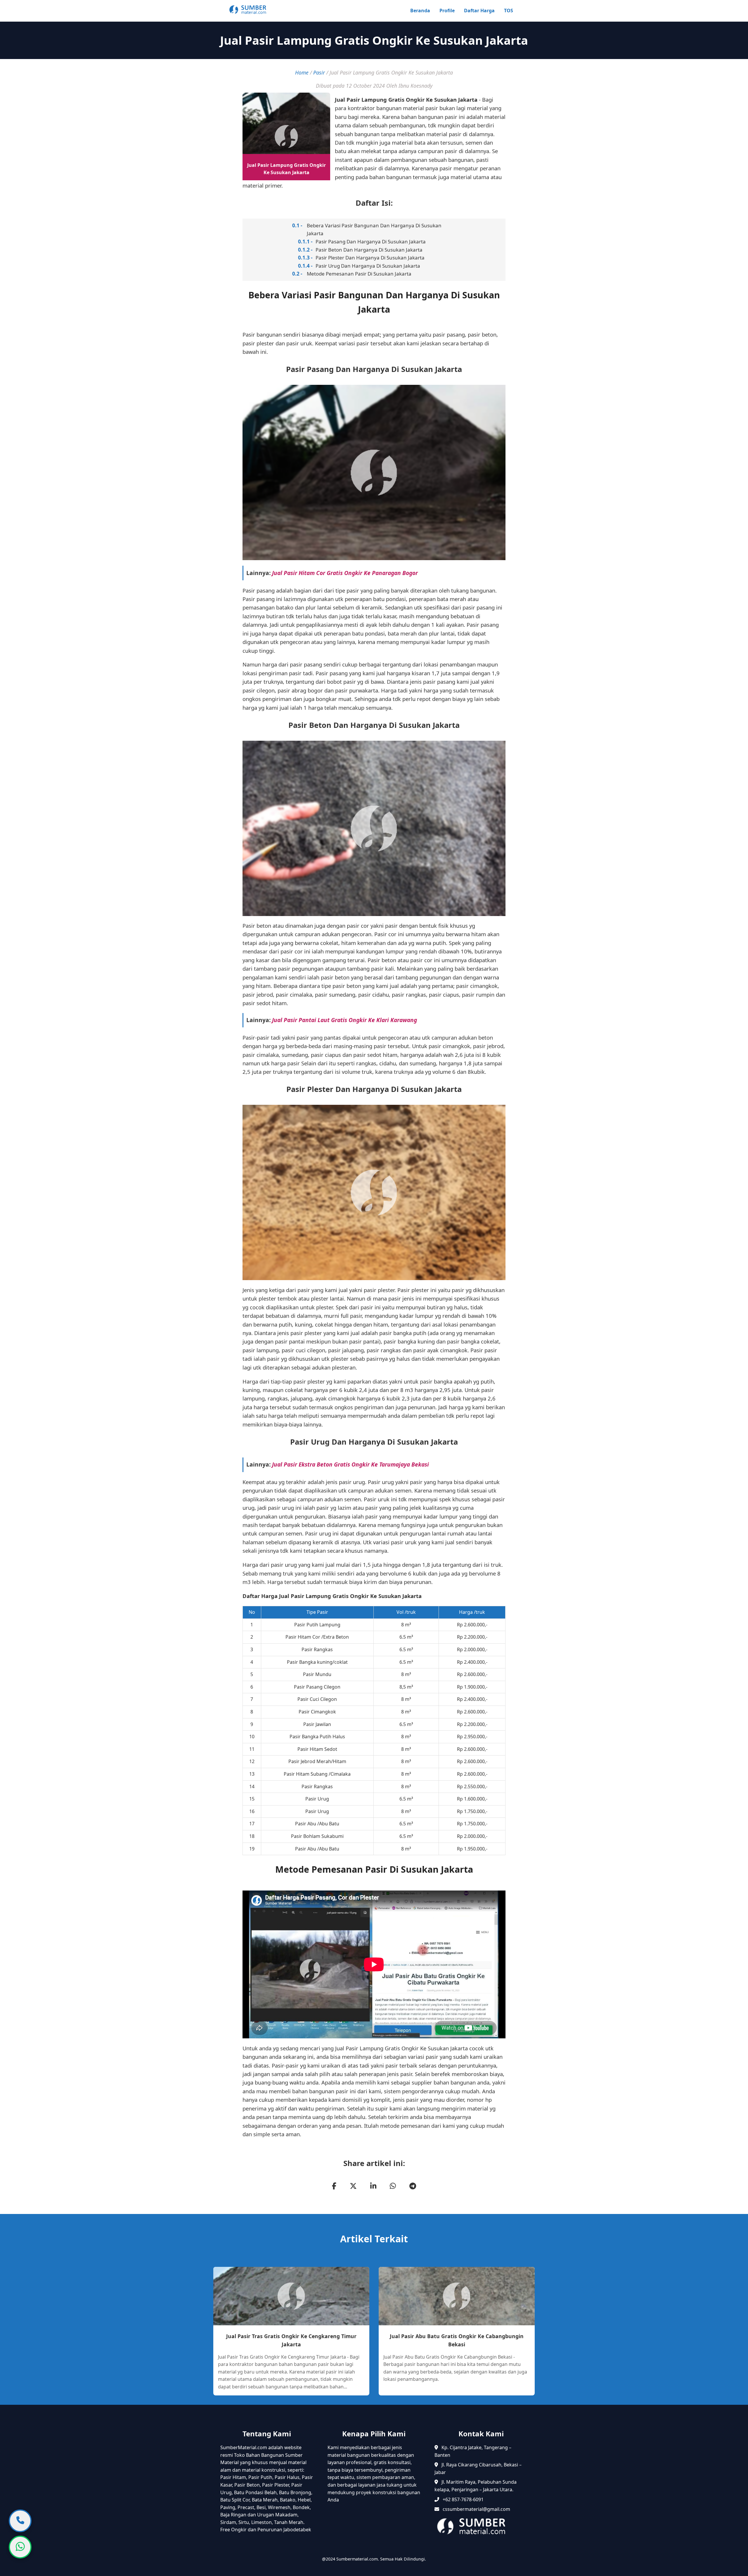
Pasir (319, 72)
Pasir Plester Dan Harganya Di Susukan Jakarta (370, 258)
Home (302, 72)
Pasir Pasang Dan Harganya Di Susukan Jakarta (371, 242)
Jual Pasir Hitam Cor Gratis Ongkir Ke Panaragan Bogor (345, 573)
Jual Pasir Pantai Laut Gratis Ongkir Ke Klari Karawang (344, 1020)
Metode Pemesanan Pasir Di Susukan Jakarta (359, 274)
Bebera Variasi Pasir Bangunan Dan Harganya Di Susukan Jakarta (374, 229)
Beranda (420, 11)
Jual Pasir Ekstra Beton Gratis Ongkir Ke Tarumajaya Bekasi (350, 1464)
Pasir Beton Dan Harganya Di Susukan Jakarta (369, 250)
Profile (447, 11)
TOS (509, 11)
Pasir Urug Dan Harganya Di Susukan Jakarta (368, 266)
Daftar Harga (479, 11)
